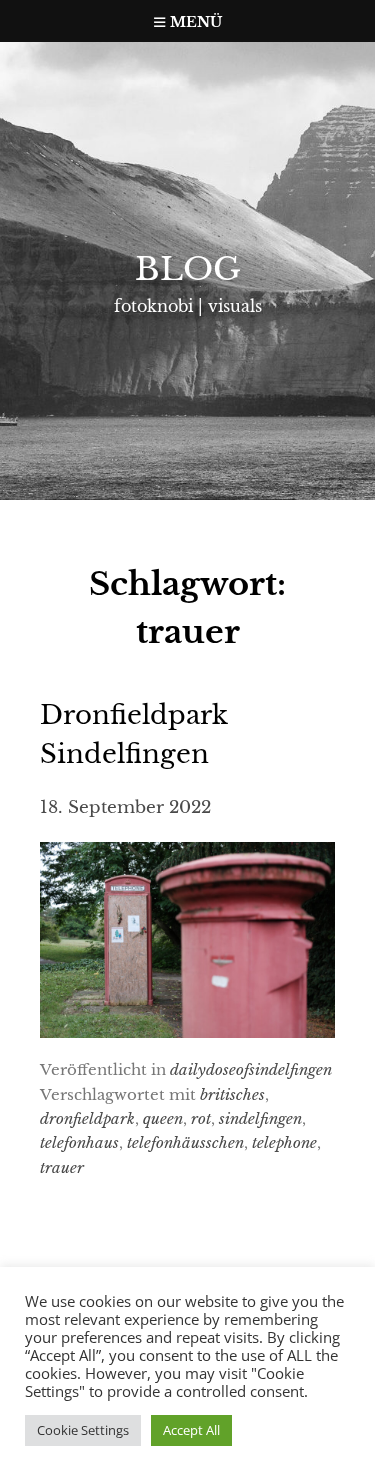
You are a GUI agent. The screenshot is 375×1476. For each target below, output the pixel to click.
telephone (284, 1142)
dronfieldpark (87, 1118)
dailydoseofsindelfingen (251, 1069)
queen (163, 1118)
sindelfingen (260, 1118)
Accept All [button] (191, 1430)
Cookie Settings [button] (83, 1430)
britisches (232, 1094)
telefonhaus (79, 1142)
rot (201, 1118)
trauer (62, 1167)
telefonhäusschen (185, 1142)
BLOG (188, 269)
